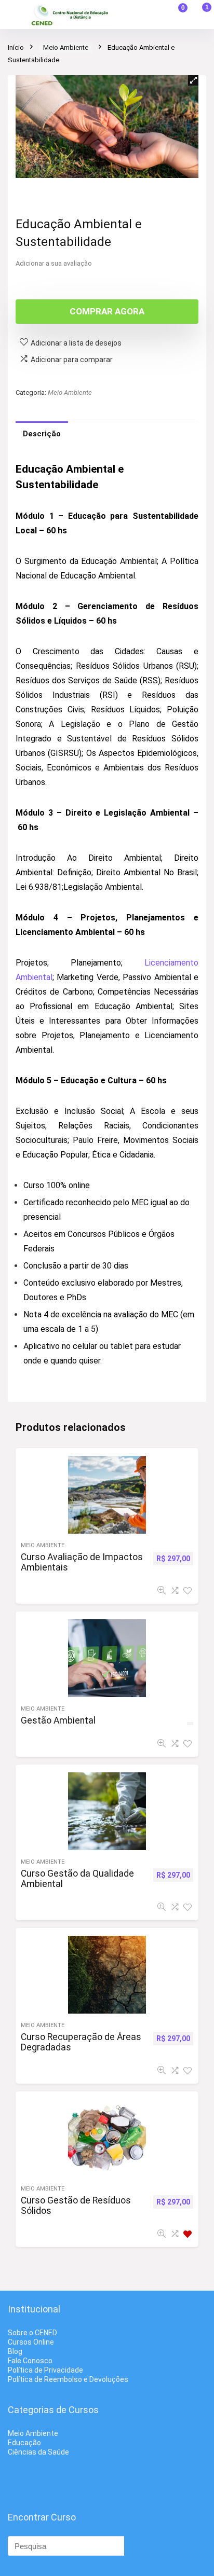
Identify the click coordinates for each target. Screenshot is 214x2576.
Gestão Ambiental (58, 1720)
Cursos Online (31, 2342)
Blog (15, 2351)
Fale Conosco (30, 2361)
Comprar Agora (107, 311)
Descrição (42, 434)
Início (16, 47)
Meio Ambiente (66, 47)
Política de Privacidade (45, 2370)
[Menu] (12, 15)
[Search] (152, 15)
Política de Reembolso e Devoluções (68, 2379)
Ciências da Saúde (38, 2452)
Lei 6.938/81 (39, 887)
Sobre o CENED (32, 2333)
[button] (193, 80)
